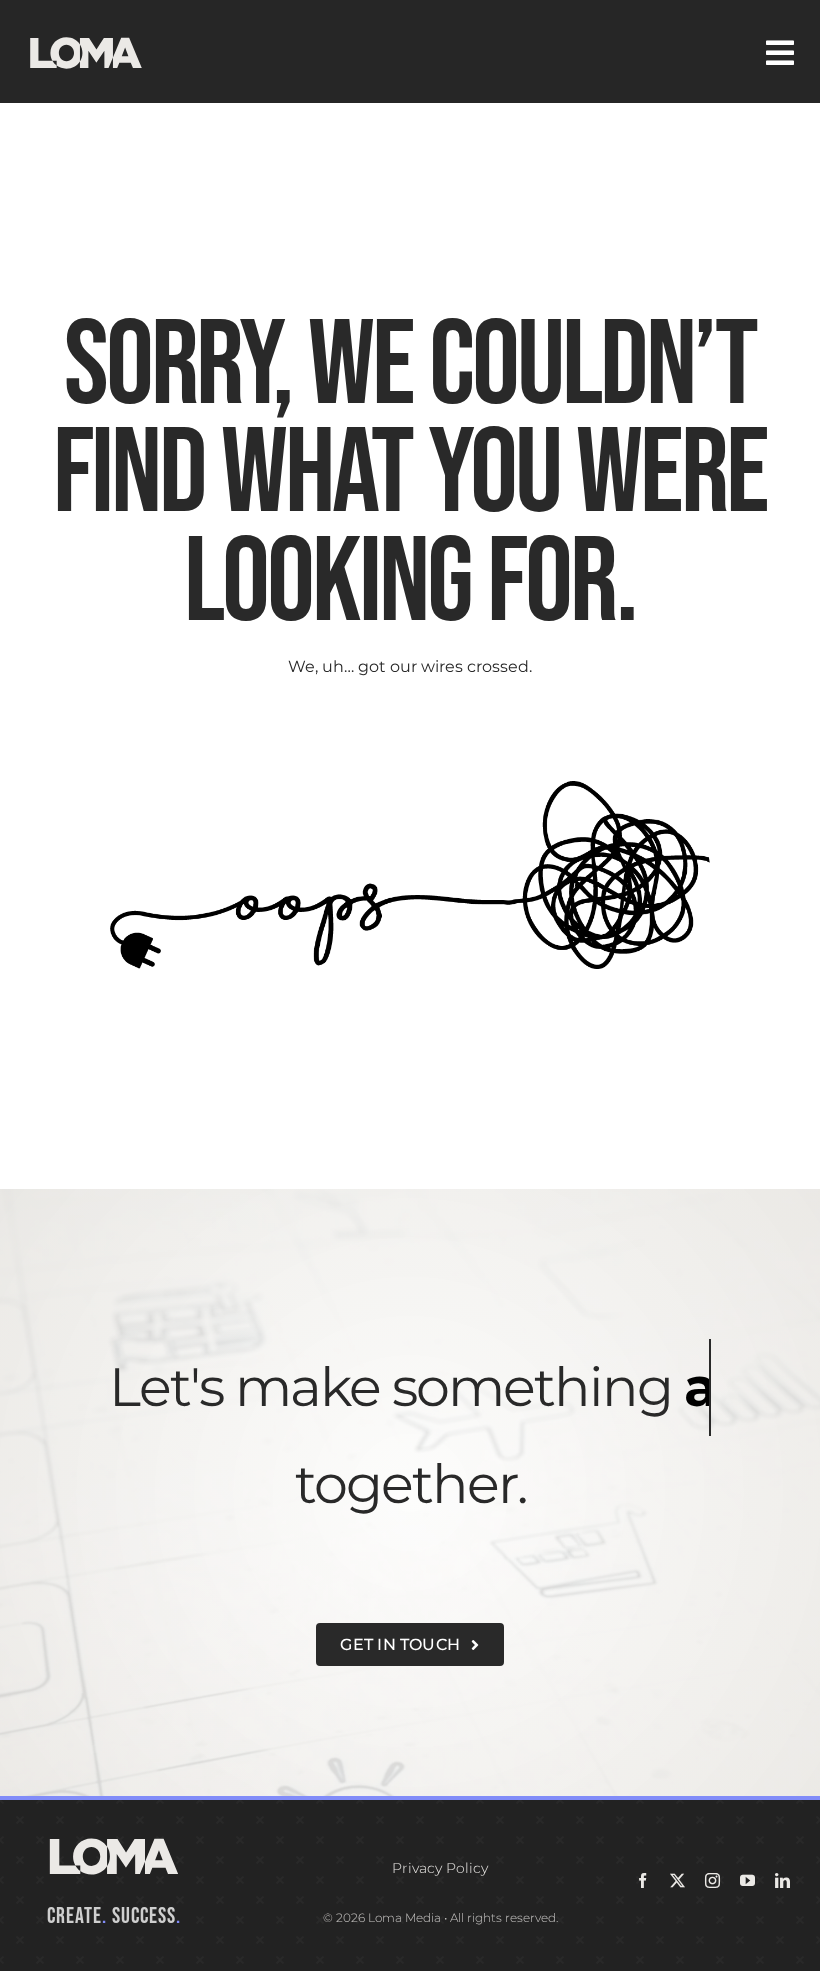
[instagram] (712, 1880)
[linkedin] (782, 1880)
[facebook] (642, 1880)
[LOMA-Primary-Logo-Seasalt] (86, 37)
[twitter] (677, 1880)
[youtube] (747, 1880)
